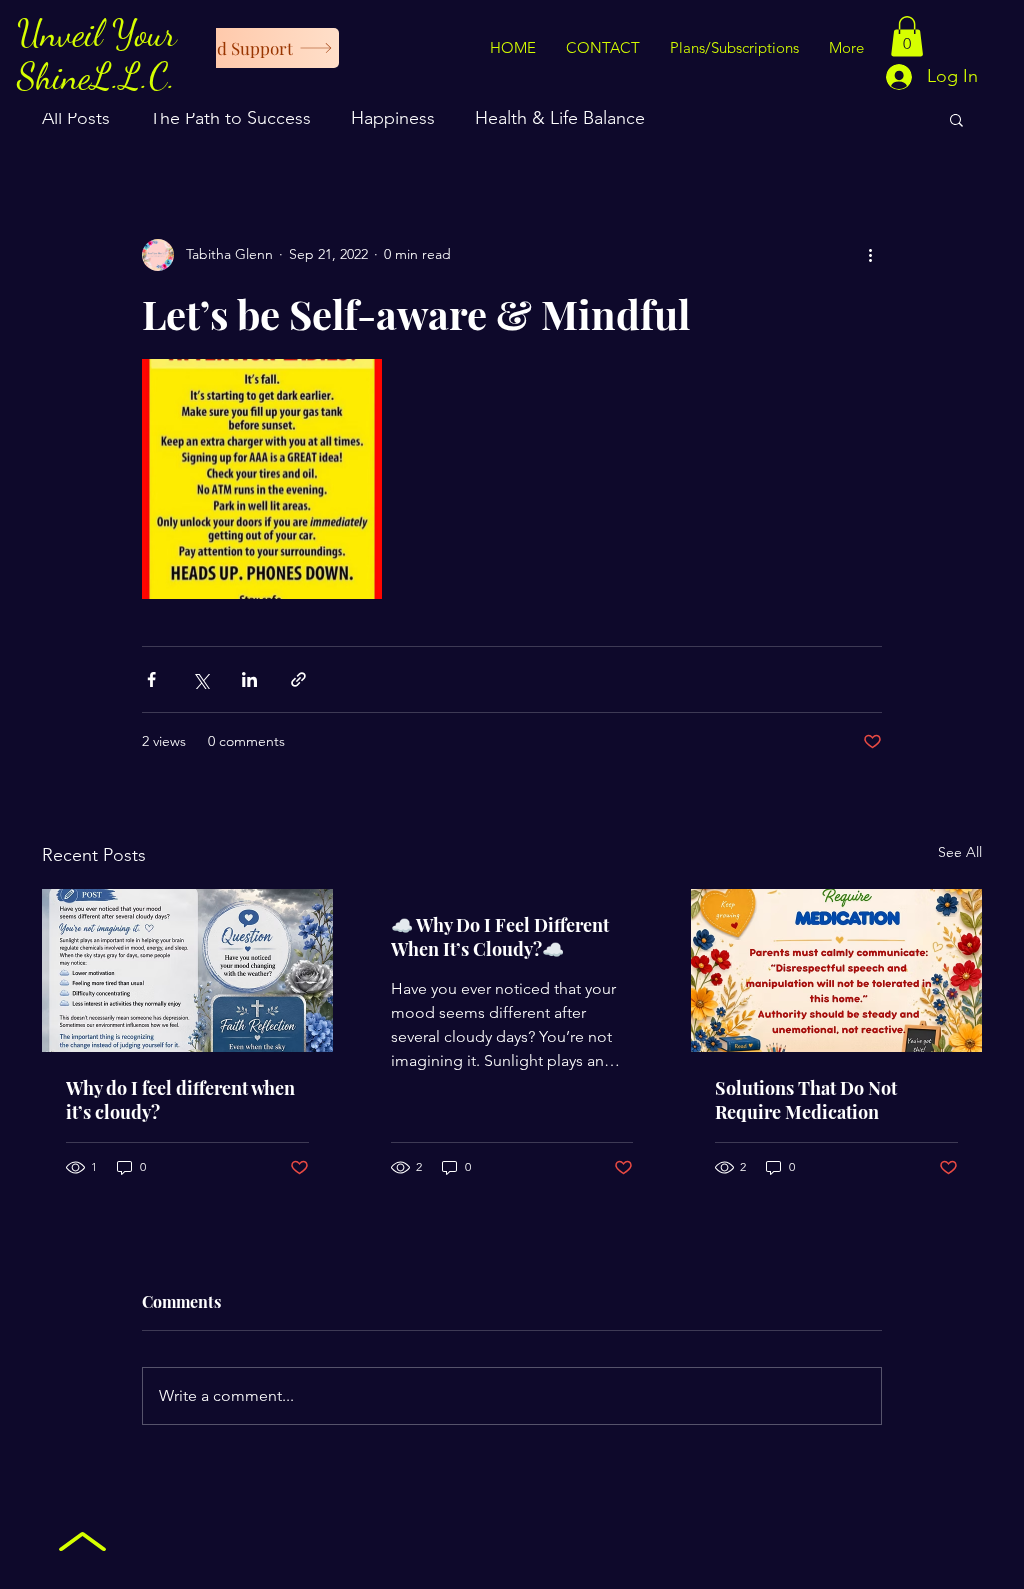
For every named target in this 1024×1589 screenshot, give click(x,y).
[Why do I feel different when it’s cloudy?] (187, 970)
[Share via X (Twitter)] (200, 679)
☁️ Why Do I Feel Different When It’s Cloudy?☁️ (500, 937)
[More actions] (870, 255)
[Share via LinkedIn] (249, 679)
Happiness (393, 118)
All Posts (76, 118)
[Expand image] (262, 479)
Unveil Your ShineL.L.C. (97, 55)
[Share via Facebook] (151, 679)
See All (960, 852)
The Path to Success (230, 118)
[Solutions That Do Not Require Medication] (836, 970)
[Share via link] (298, 679)
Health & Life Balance (560, 118)
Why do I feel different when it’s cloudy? (180, 1100)
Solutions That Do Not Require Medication (806, 1100)
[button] (907, 36)
